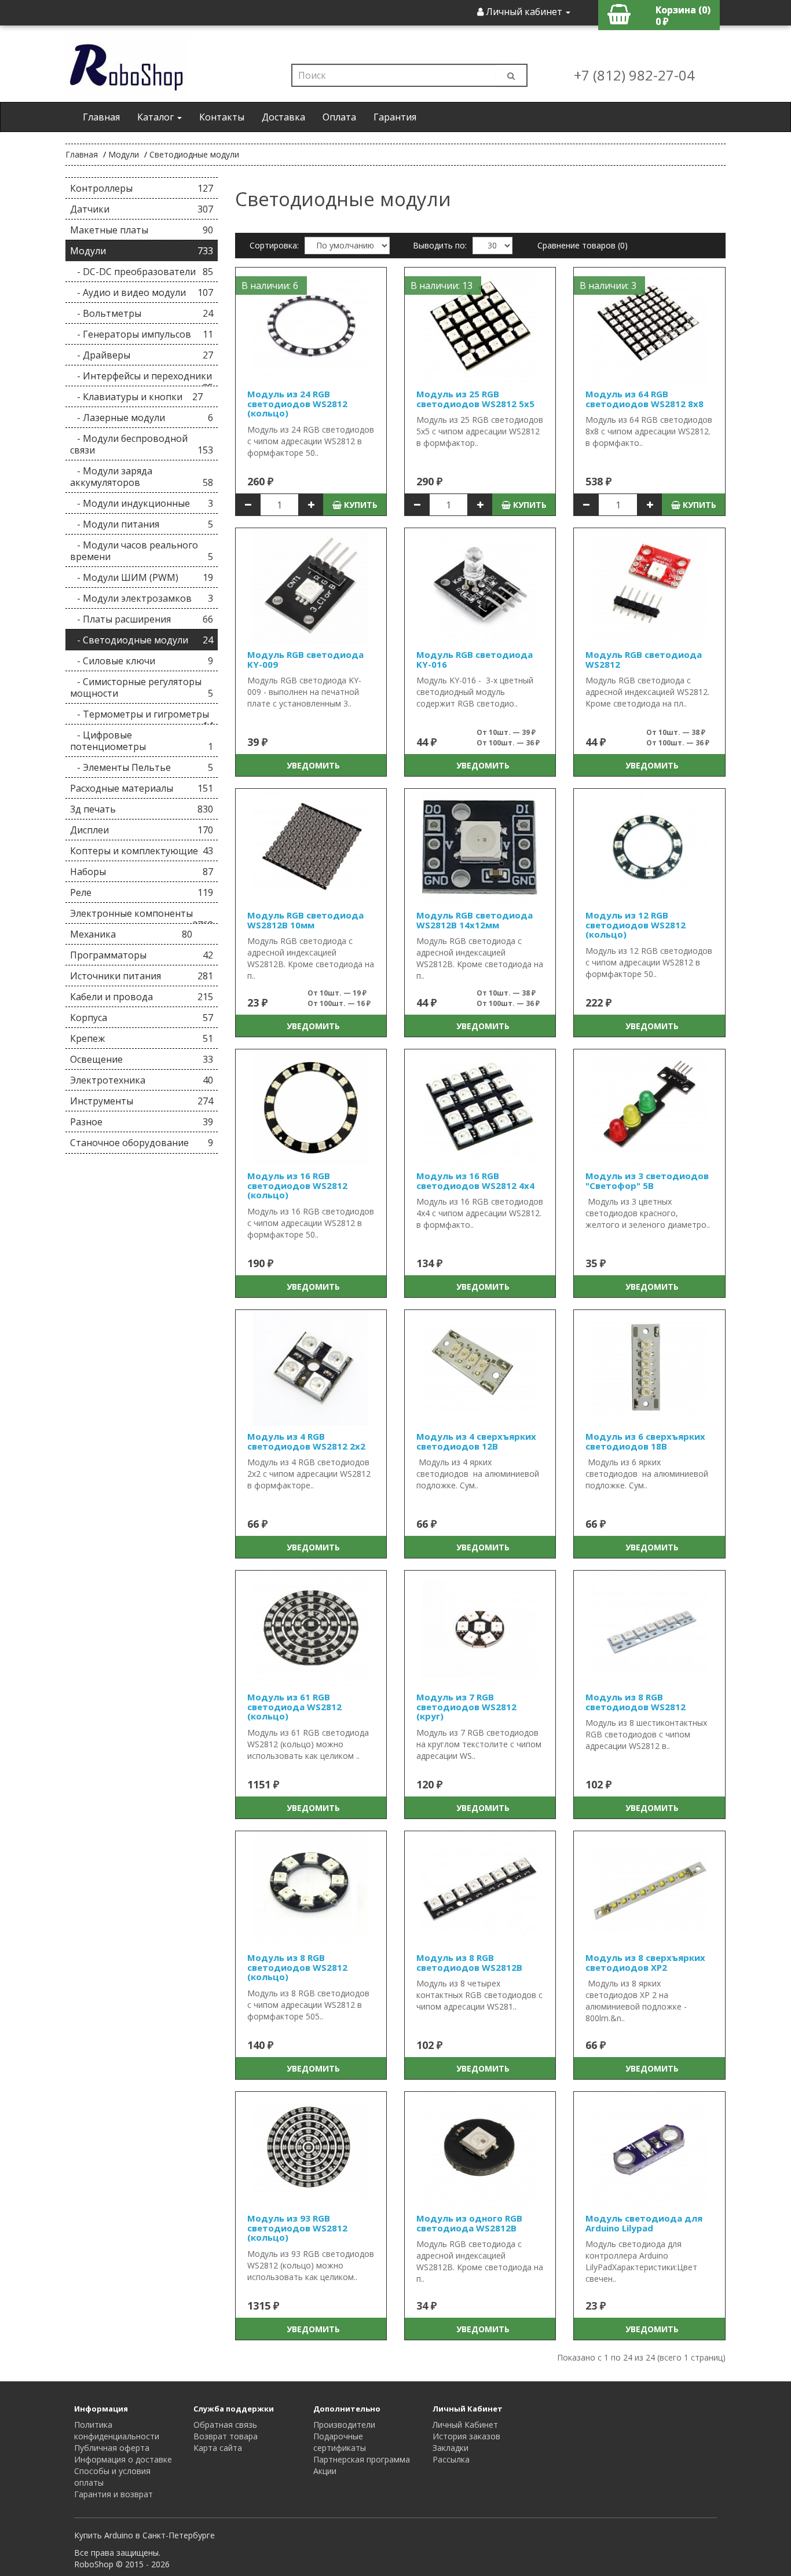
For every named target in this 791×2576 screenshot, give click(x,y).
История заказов (466, 2436)
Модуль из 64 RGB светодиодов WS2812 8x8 (644, 399)
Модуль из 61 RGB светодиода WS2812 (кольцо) (294, 1706)
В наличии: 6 (270, 286)
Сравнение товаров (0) (583, 245)
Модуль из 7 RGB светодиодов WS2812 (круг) (466, 1706)
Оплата (339, 117)
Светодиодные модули (194, 154)
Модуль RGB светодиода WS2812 (644, 659)
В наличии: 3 (608, 286)
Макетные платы (142, 230)
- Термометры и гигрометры (142, 716)
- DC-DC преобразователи (142, 272)
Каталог (157, 117)
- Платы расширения (142, 619)
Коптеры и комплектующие (142, 851)
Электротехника (142, 1080)
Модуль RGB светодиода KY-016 (475, 659)
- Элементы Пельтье (142, 767)
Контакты (222, 117)
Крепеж (142, 1038)
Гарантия (395, 117)
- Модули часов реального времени (142, 551)
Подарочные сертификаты (340, 2442)
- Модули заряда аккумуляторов (142, 477)
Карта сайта (218, 2448)
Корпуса (142, 1018)
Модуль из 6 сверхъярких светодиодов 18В (645, 1441)
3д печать (142, 809)
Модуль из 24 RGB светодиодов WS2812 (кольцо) (297, 403)
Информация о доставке (123, 2459)
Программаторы (142, 955)
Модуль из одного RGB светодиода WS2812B (469, 2223)
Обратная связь (225, 2425)
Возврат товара (226, 2436)
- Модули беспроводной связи (142, 444)
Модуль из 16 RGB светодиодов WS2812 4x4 (475, 1181)
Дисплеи (142, 830)
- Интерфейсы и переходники (142, 378)
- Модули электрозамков (142, 598)
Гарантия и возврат (113, 2494)
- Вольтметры (142, 313)
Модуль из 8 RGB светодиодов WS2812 (636, 1702)
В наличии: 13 (442, 286)
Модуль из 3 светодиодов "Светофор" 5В (647, 1181)
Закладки (451, 2448)
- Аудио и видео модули (142, 292)
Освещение (142, 1059)
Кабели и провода (142, 997)
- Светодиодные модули (142, 640)
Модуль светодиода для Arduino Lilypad (644, 2223)
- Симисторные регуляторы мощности (142, 687)
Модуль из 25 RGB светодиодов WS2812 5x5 (475, 399)
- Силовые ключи (142, 661)
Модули (124, 154)
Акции (325, 2471)
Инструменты (142, 1101)
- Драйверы (142, 355)
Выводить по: (440, 245)
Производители (344, 2425)
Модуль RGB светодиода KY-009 (305, 659)
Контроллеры (142, 188)
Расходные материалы (142, 788)
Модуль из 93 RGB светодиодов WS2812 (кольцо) (297, 2228)
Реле (142, 892)
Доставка (283, 117)
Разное (142, 1122)
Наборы (142, 872)
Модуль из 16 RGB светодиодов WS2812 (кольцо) (297, 1185)
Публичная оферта (112, 2448)
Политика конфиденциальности (117, 2430)
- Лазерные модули (142, 418)
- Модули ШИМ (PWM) (142, 577)
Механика (131, 934)
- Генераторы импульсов (142, 334)
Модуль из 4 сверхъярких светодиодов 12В (476, 1441)
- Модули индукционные (142, 503)
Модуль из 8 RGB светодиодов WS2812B (469, 1962)
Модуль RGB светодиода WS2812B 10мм (305, 920)
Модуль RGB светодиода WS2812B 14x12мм (475, 920)
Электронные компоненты (142, 915)
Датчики (142, 209)
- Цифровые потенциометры (142, 741)
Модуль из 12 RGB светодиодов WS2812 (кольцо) (636, 925)
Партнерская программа (362, 2459)
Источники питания (142, 976)
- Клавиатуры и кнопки (136, 397)
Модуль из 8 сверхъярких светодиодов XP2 (645, 1962)
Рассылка (451, 2459)
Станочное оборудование (142, 1143)
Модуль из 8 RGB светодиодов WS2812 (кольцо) (297, 1967)
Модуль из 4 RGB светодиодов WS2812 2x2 (306, 1441)
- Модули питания (142, 524)
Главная (101, 117)
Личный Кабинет (465, 2425)
